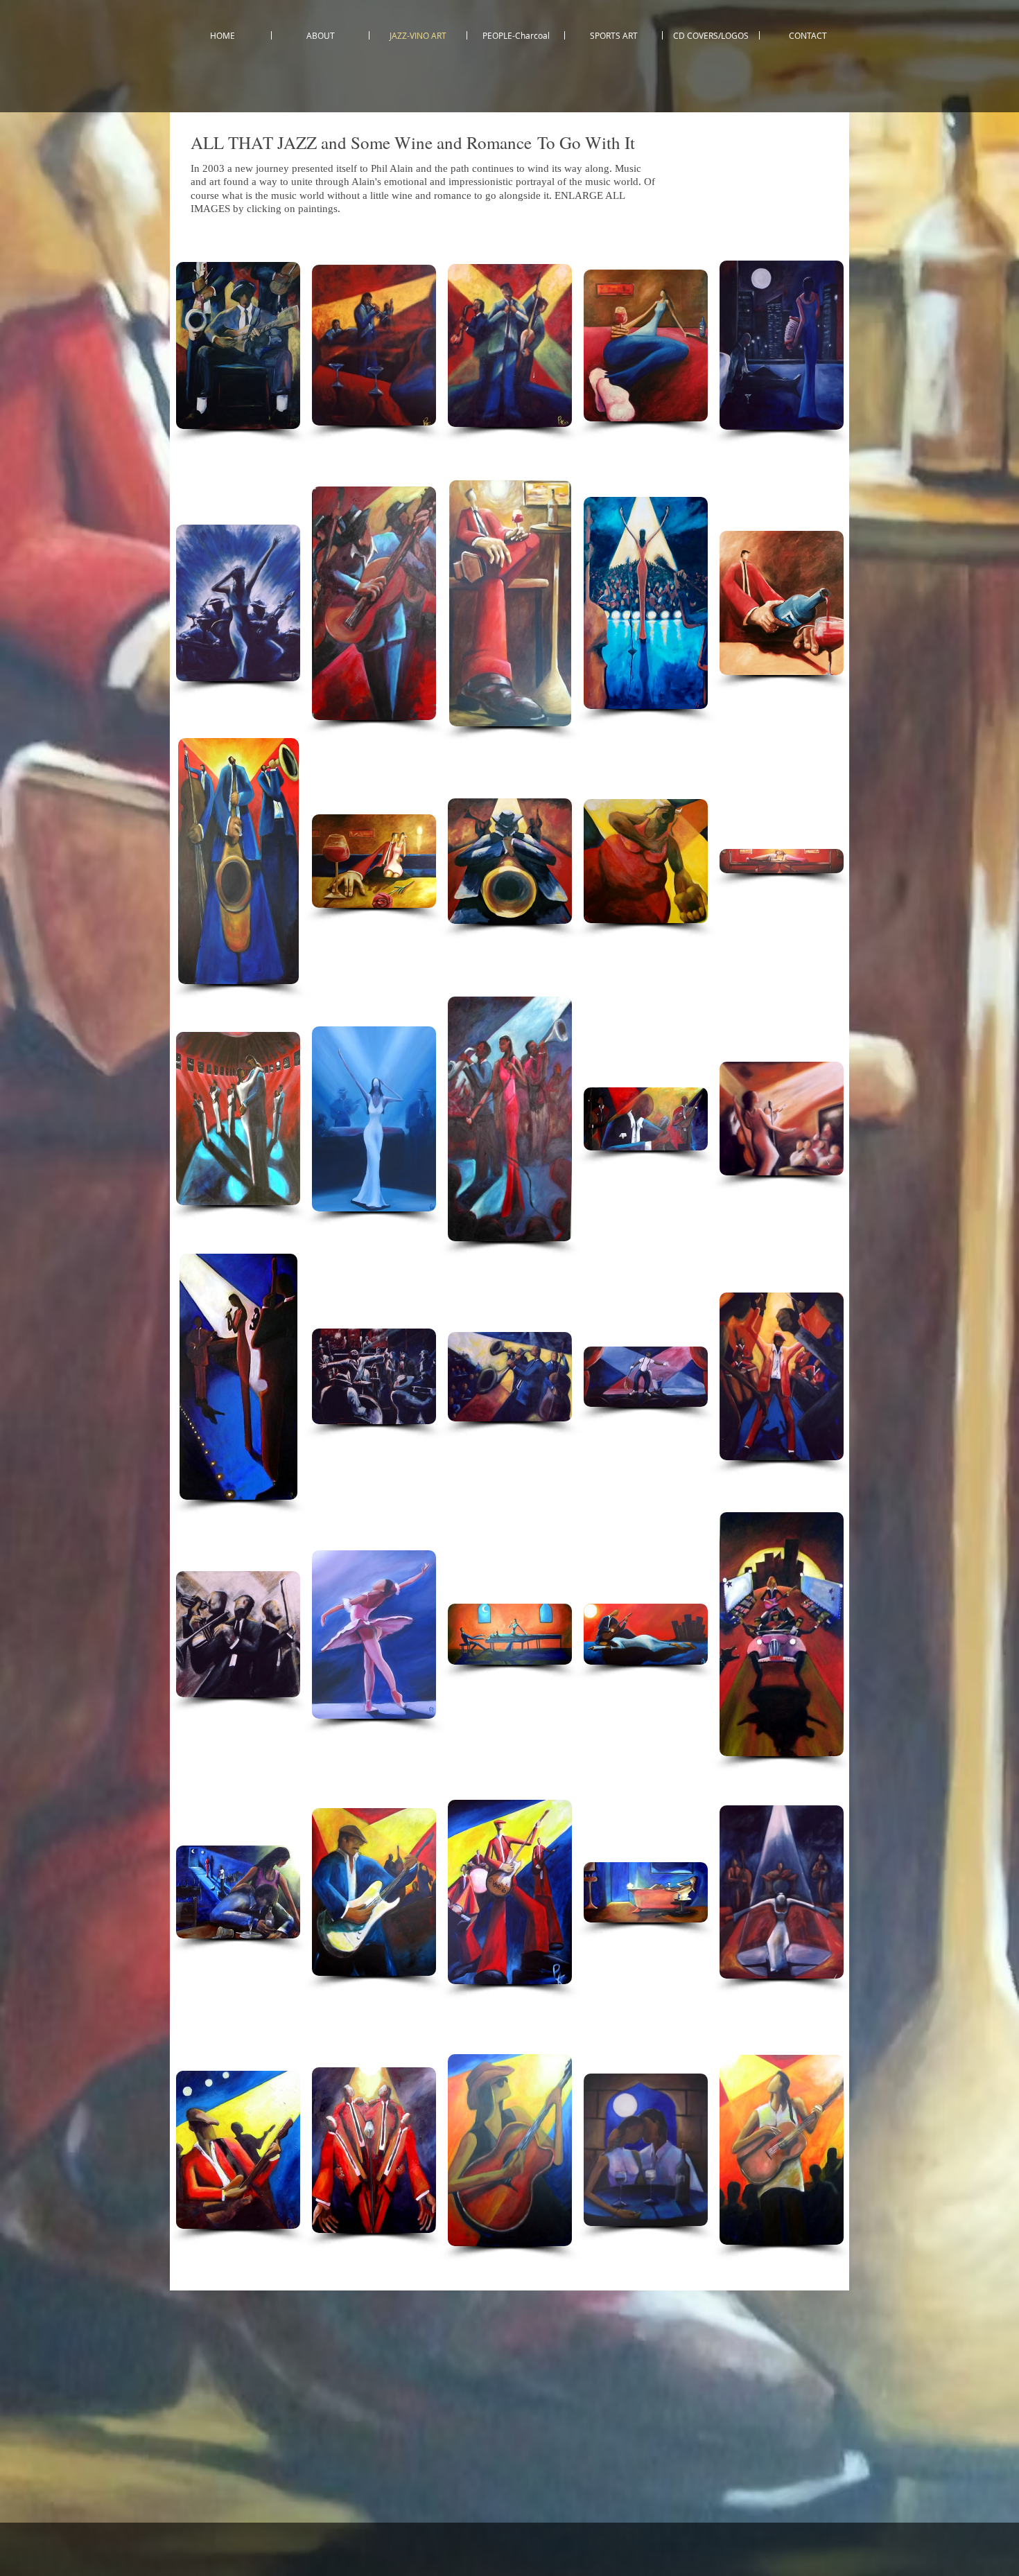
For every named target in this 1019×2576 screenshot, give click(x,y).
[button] (238, 345)
